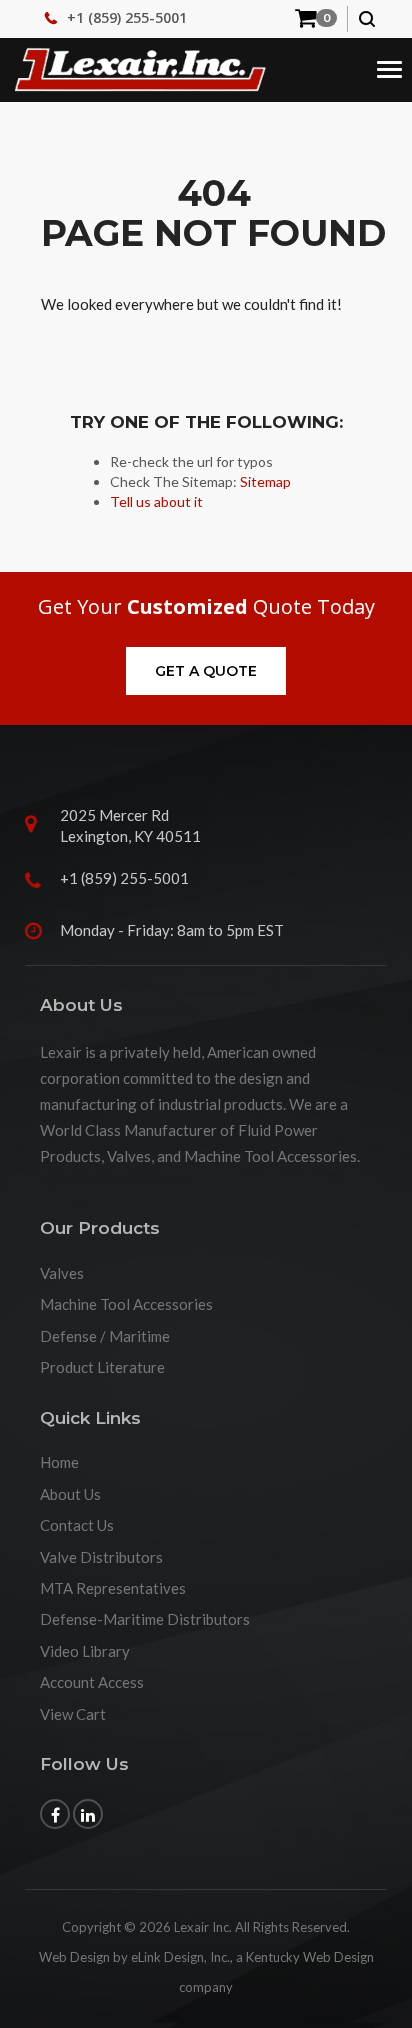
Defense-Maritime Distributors (145, 1619)
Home (59, 1462)
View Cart (73, 1714)
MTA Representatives (113, 1588)
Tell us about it (156, 501)
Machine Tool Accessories (126, 1304)
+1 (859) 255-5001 (127, 17)
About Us (70, 1494)
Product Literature (102, 1367)
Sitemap (265, 481)
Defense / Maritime (105, 1336)
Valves (62, 1273)
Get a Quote (206, 671)
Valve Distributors (101, 1557)
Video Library (85, 1651)
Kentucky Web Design (310, 1957)
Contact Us (77, 1525)
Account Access (92, 1682)
